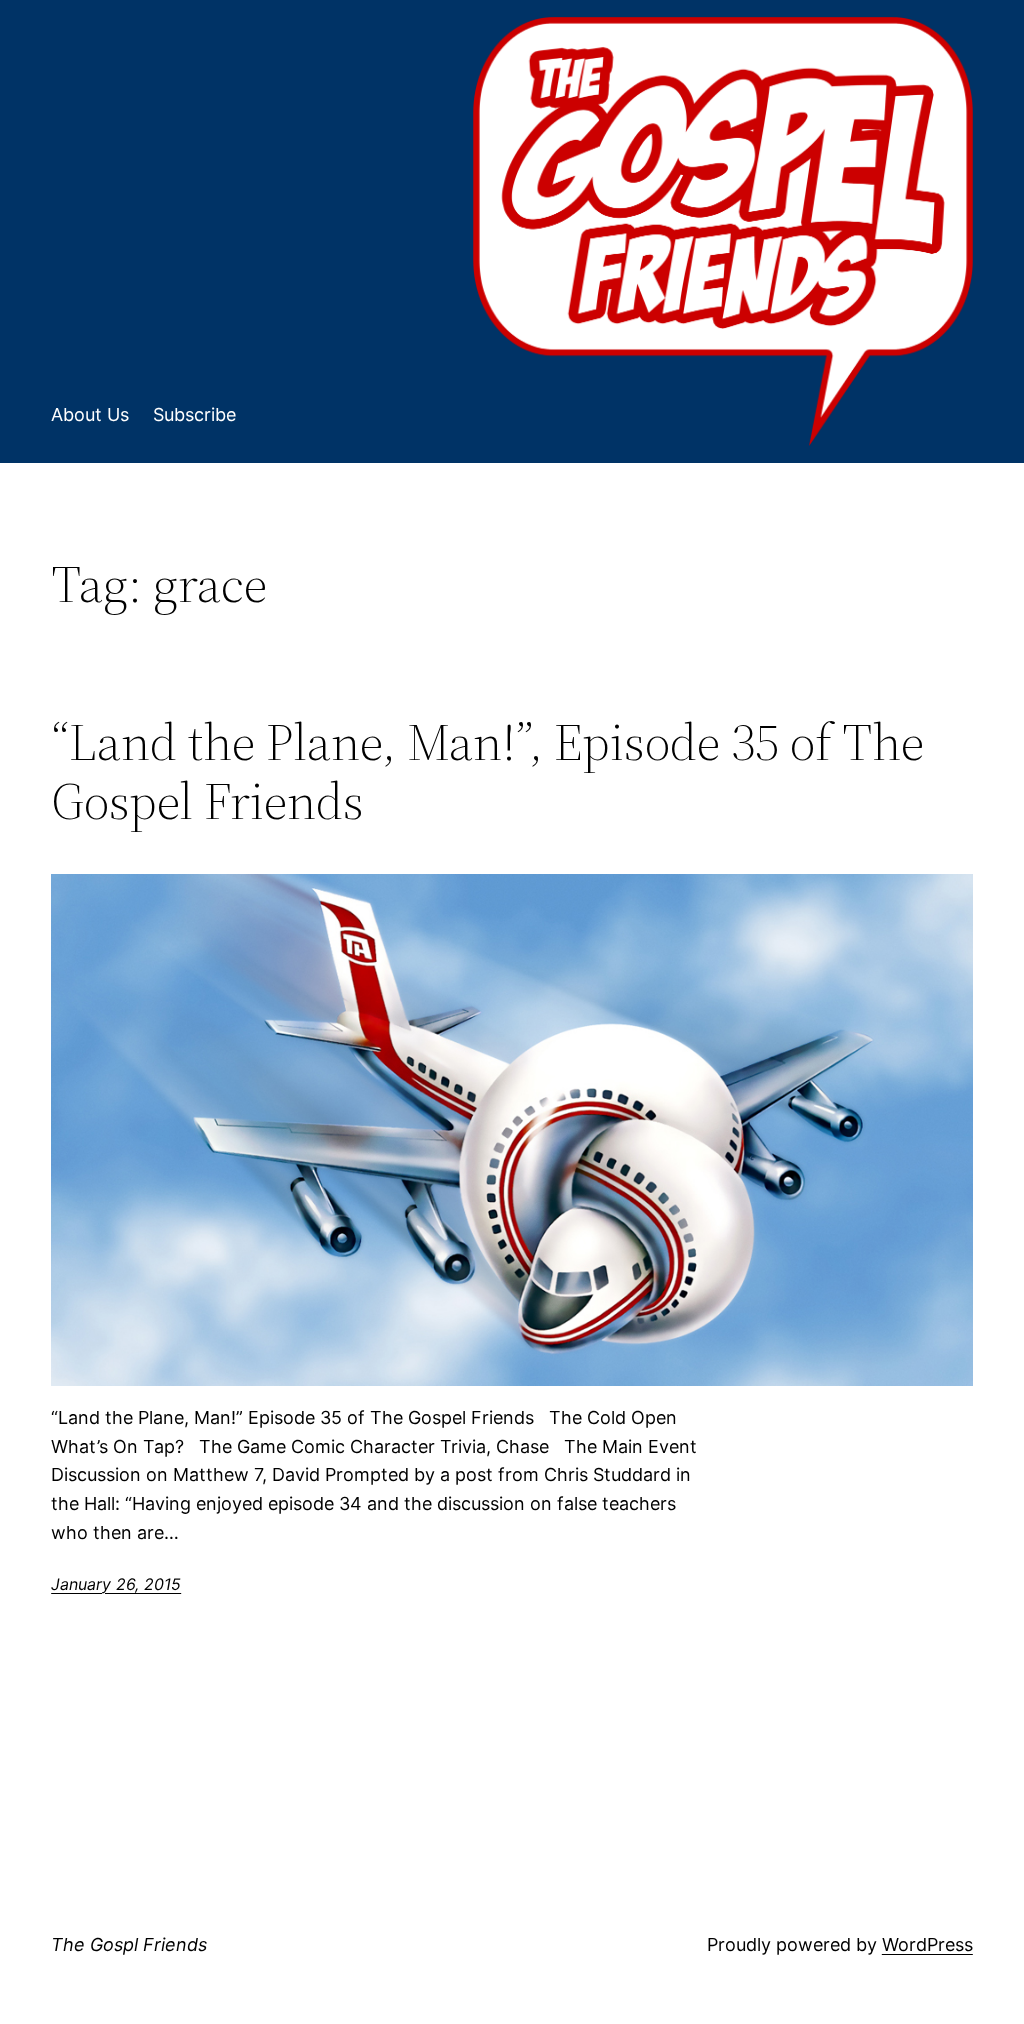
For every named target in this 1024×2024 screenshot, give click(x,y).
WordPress (927, 1944)
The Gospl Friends (129, 1944)
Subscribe (194, 414)
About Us (90, 414)
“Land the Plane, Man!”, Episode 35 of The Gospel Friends (487, 772)
